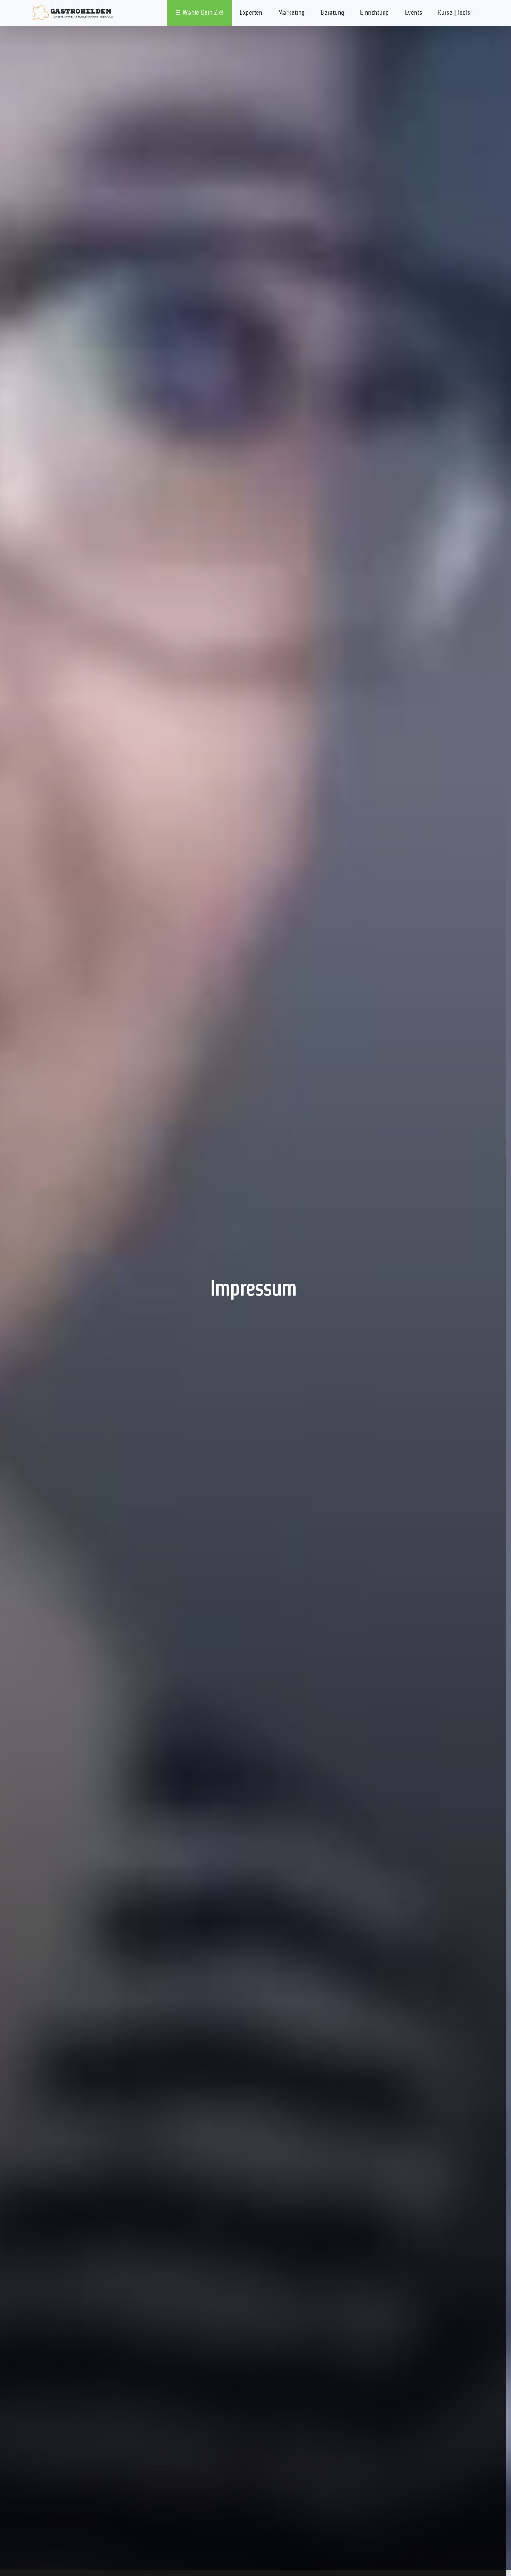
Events (413, 13)
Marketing (291, 13)
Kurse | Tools (454, 13)
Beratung (332, 13)
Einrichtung (374, 13)
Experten (251, 13)
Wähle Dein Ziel (203, 13)
